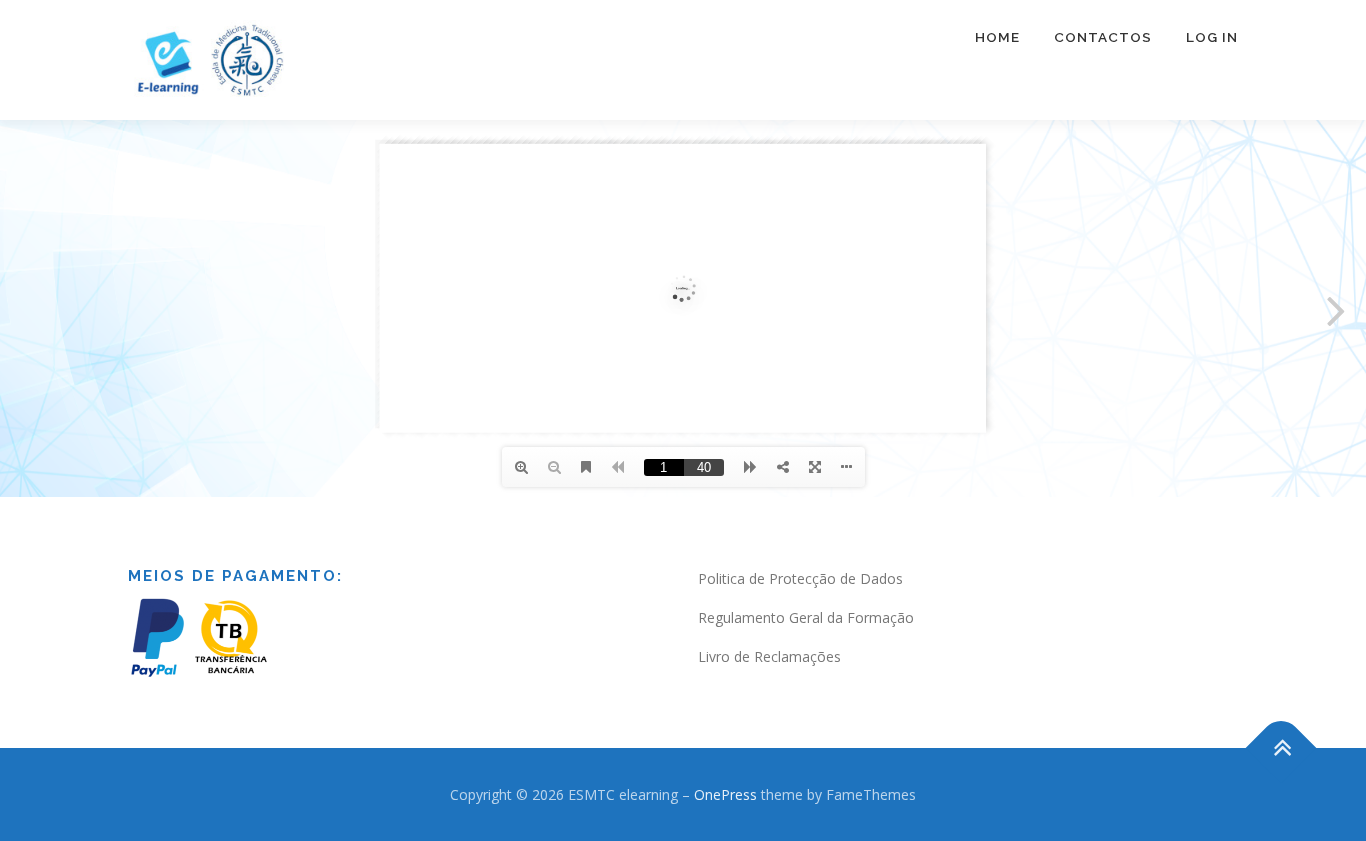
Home (997, 37)
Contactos (1103, 37)
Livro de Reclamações (769, 656)
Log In (1212, 37)
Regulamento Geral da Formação (806, 617)
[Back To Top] (1281, 747)
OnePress (725, 794)
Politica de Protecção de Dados (800, 578)
